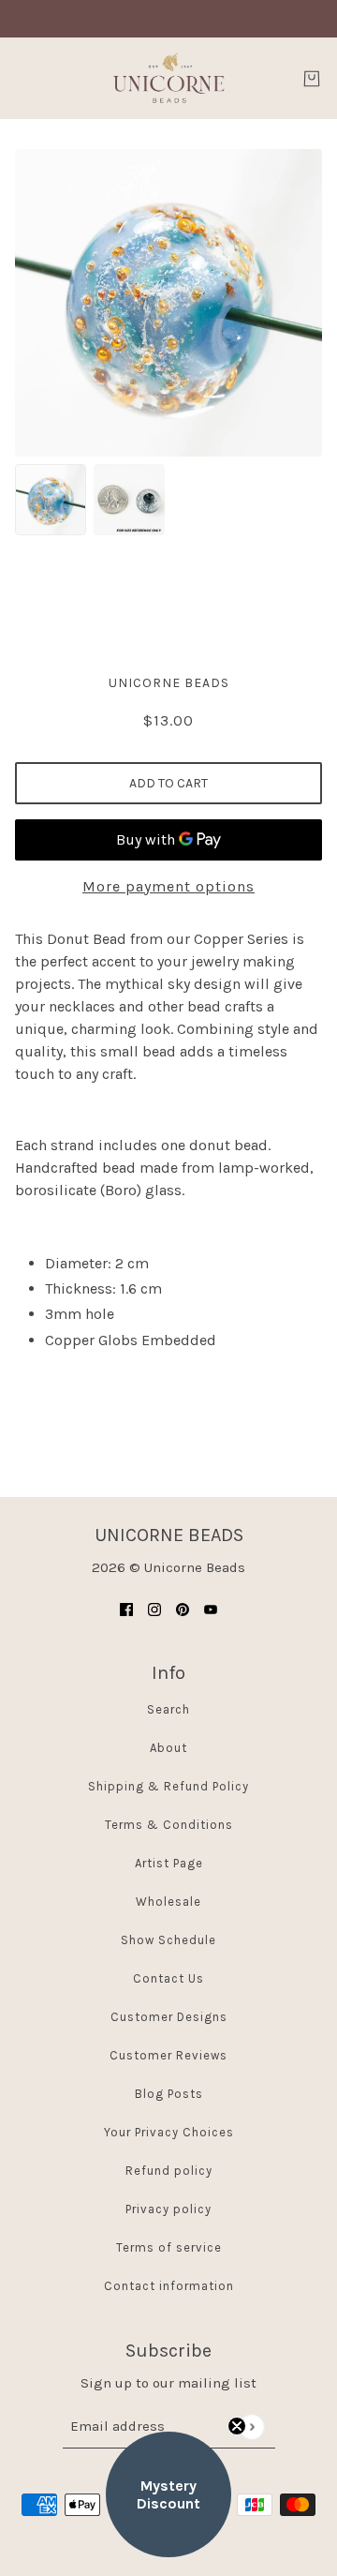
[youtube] (211, 1609)
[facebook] (126, 1609)
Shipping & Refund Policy (168, 1786)
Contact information (169, 2286)
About (168, 1748)
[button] (168, 2494)
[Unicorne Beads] (168, 78)
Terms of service (169, 2247)
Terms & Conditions (169, 1825)
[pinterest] (183, 1609)
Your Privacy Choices (169, 2132)
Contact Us (168, 1978)
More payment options (168, 886)
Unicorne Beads (169, 683)
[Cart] (312, 79)
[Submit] (251, 2426)
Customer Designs (169, 2017)
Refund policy (169, 2171)
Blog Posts (169, 2094)
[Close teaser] (237, 2426)
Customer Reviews (168, 2055)
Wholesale (168, 1902)
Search (168, 1709)
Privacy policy (168, 2209)
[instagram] (154, 1609)
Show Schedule (168, 1940)
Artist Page (169, 1863)
